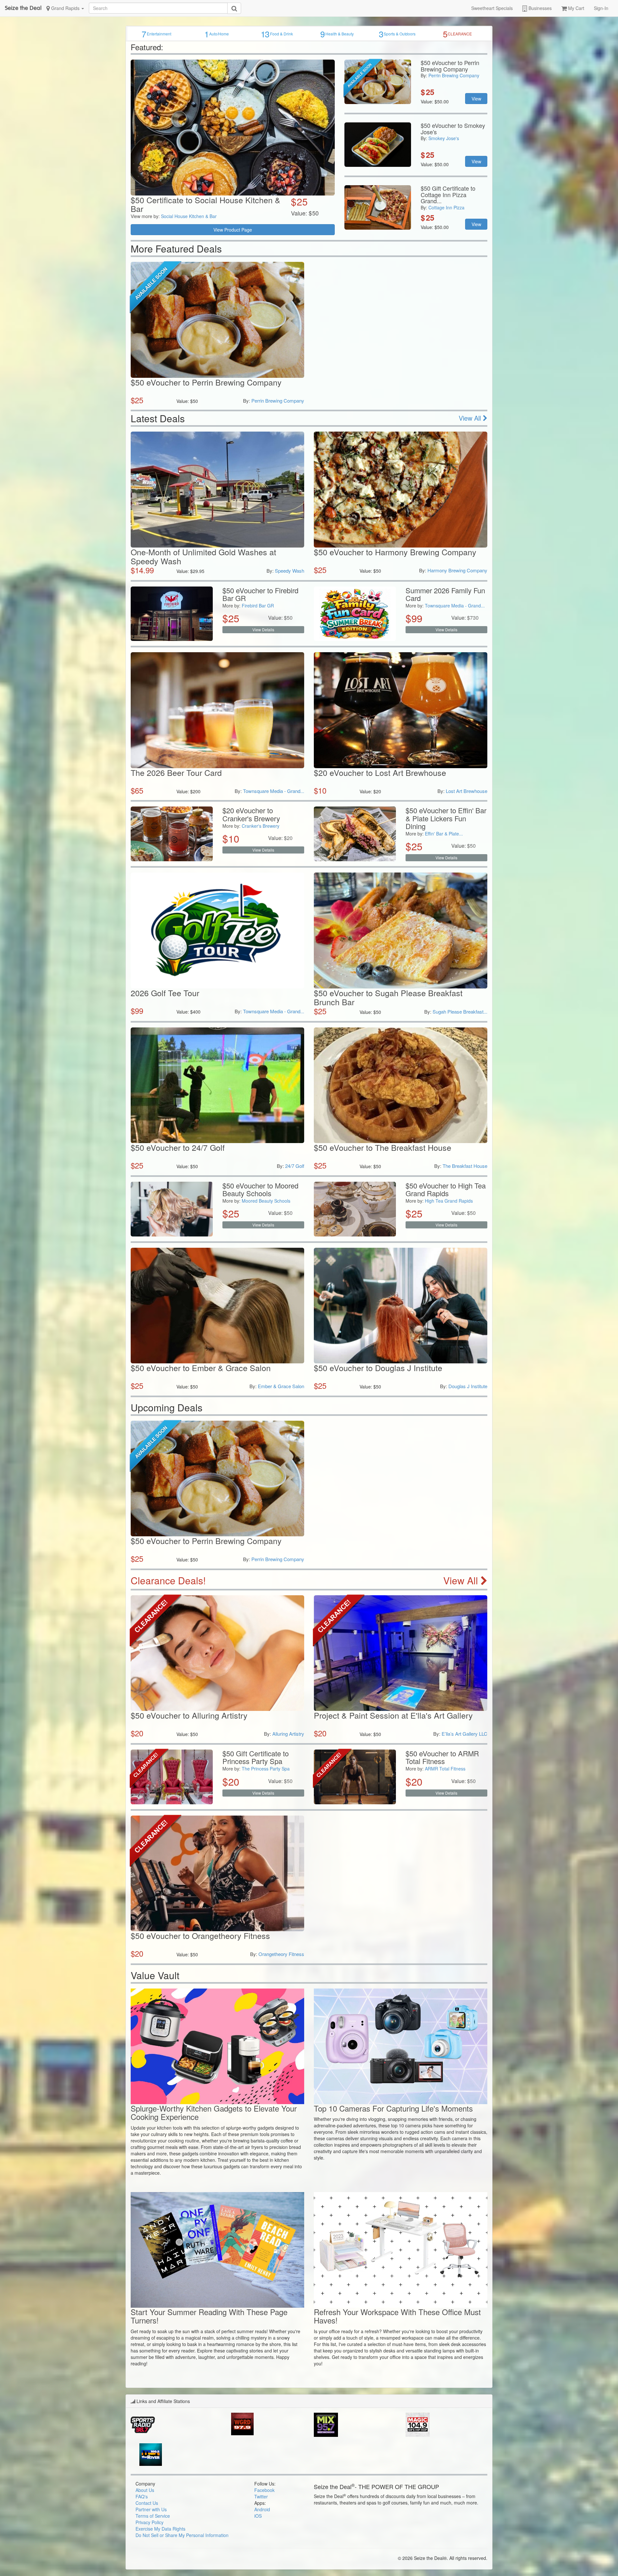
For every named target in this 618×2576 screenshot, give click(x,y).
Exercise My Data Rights (160, 2529)
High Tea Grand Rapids (449, 1201)
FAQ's (142, 2496)
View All (471, 418)
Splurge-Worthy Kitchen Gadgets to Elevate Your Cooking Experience (214, 2112)
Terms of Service (153, 2516)
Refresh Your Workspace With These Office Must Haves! (397, 2316)
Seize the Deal (23, 8)
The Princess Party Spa (266, 1769)
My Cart (576, 8)
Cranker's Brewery (261, 826)
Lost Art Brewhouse (467, 791)
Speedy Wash (290, 571)
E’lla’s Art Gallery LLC (464, 1734)
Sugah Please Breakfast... (460, 1011)
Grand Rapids (65, 8)
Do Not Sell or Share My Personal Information (182, 2535)
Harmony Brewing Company (457, 570)
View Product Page (233, 230)
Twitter (261, 2496)
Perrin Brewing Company (454, 75)
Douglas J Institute (468, 1386)
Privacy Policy (150, 2522)
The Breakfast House (465, 1166)
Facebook (264, 2490)
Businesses (539, 8)
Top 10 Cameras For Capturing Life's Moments (393, 2108)
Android (262, 2509)
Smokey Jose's (444, 138)
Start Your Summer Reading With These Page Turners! (209, 2316)
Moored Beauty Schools (266, 1201)
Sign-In (601, 8)
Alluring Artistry (288, 1734)
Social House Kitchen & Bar (189, 216)
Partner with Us (151, 2509)
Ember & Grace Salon (281, 1386)
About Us (145, 2490)
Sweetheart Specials (492, 8)
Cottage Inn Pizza (446, 207)
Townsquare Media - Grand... (455, 606)
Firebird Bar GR (258, 606)
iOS (258, 2516)
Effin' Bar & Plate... (444, 834)
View (476, 99)
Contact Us (147, 2503)
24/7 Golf (295, 1166)
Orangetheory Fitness (281, 1954)
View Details (263, 630)
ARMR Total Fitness (445, 1769)
